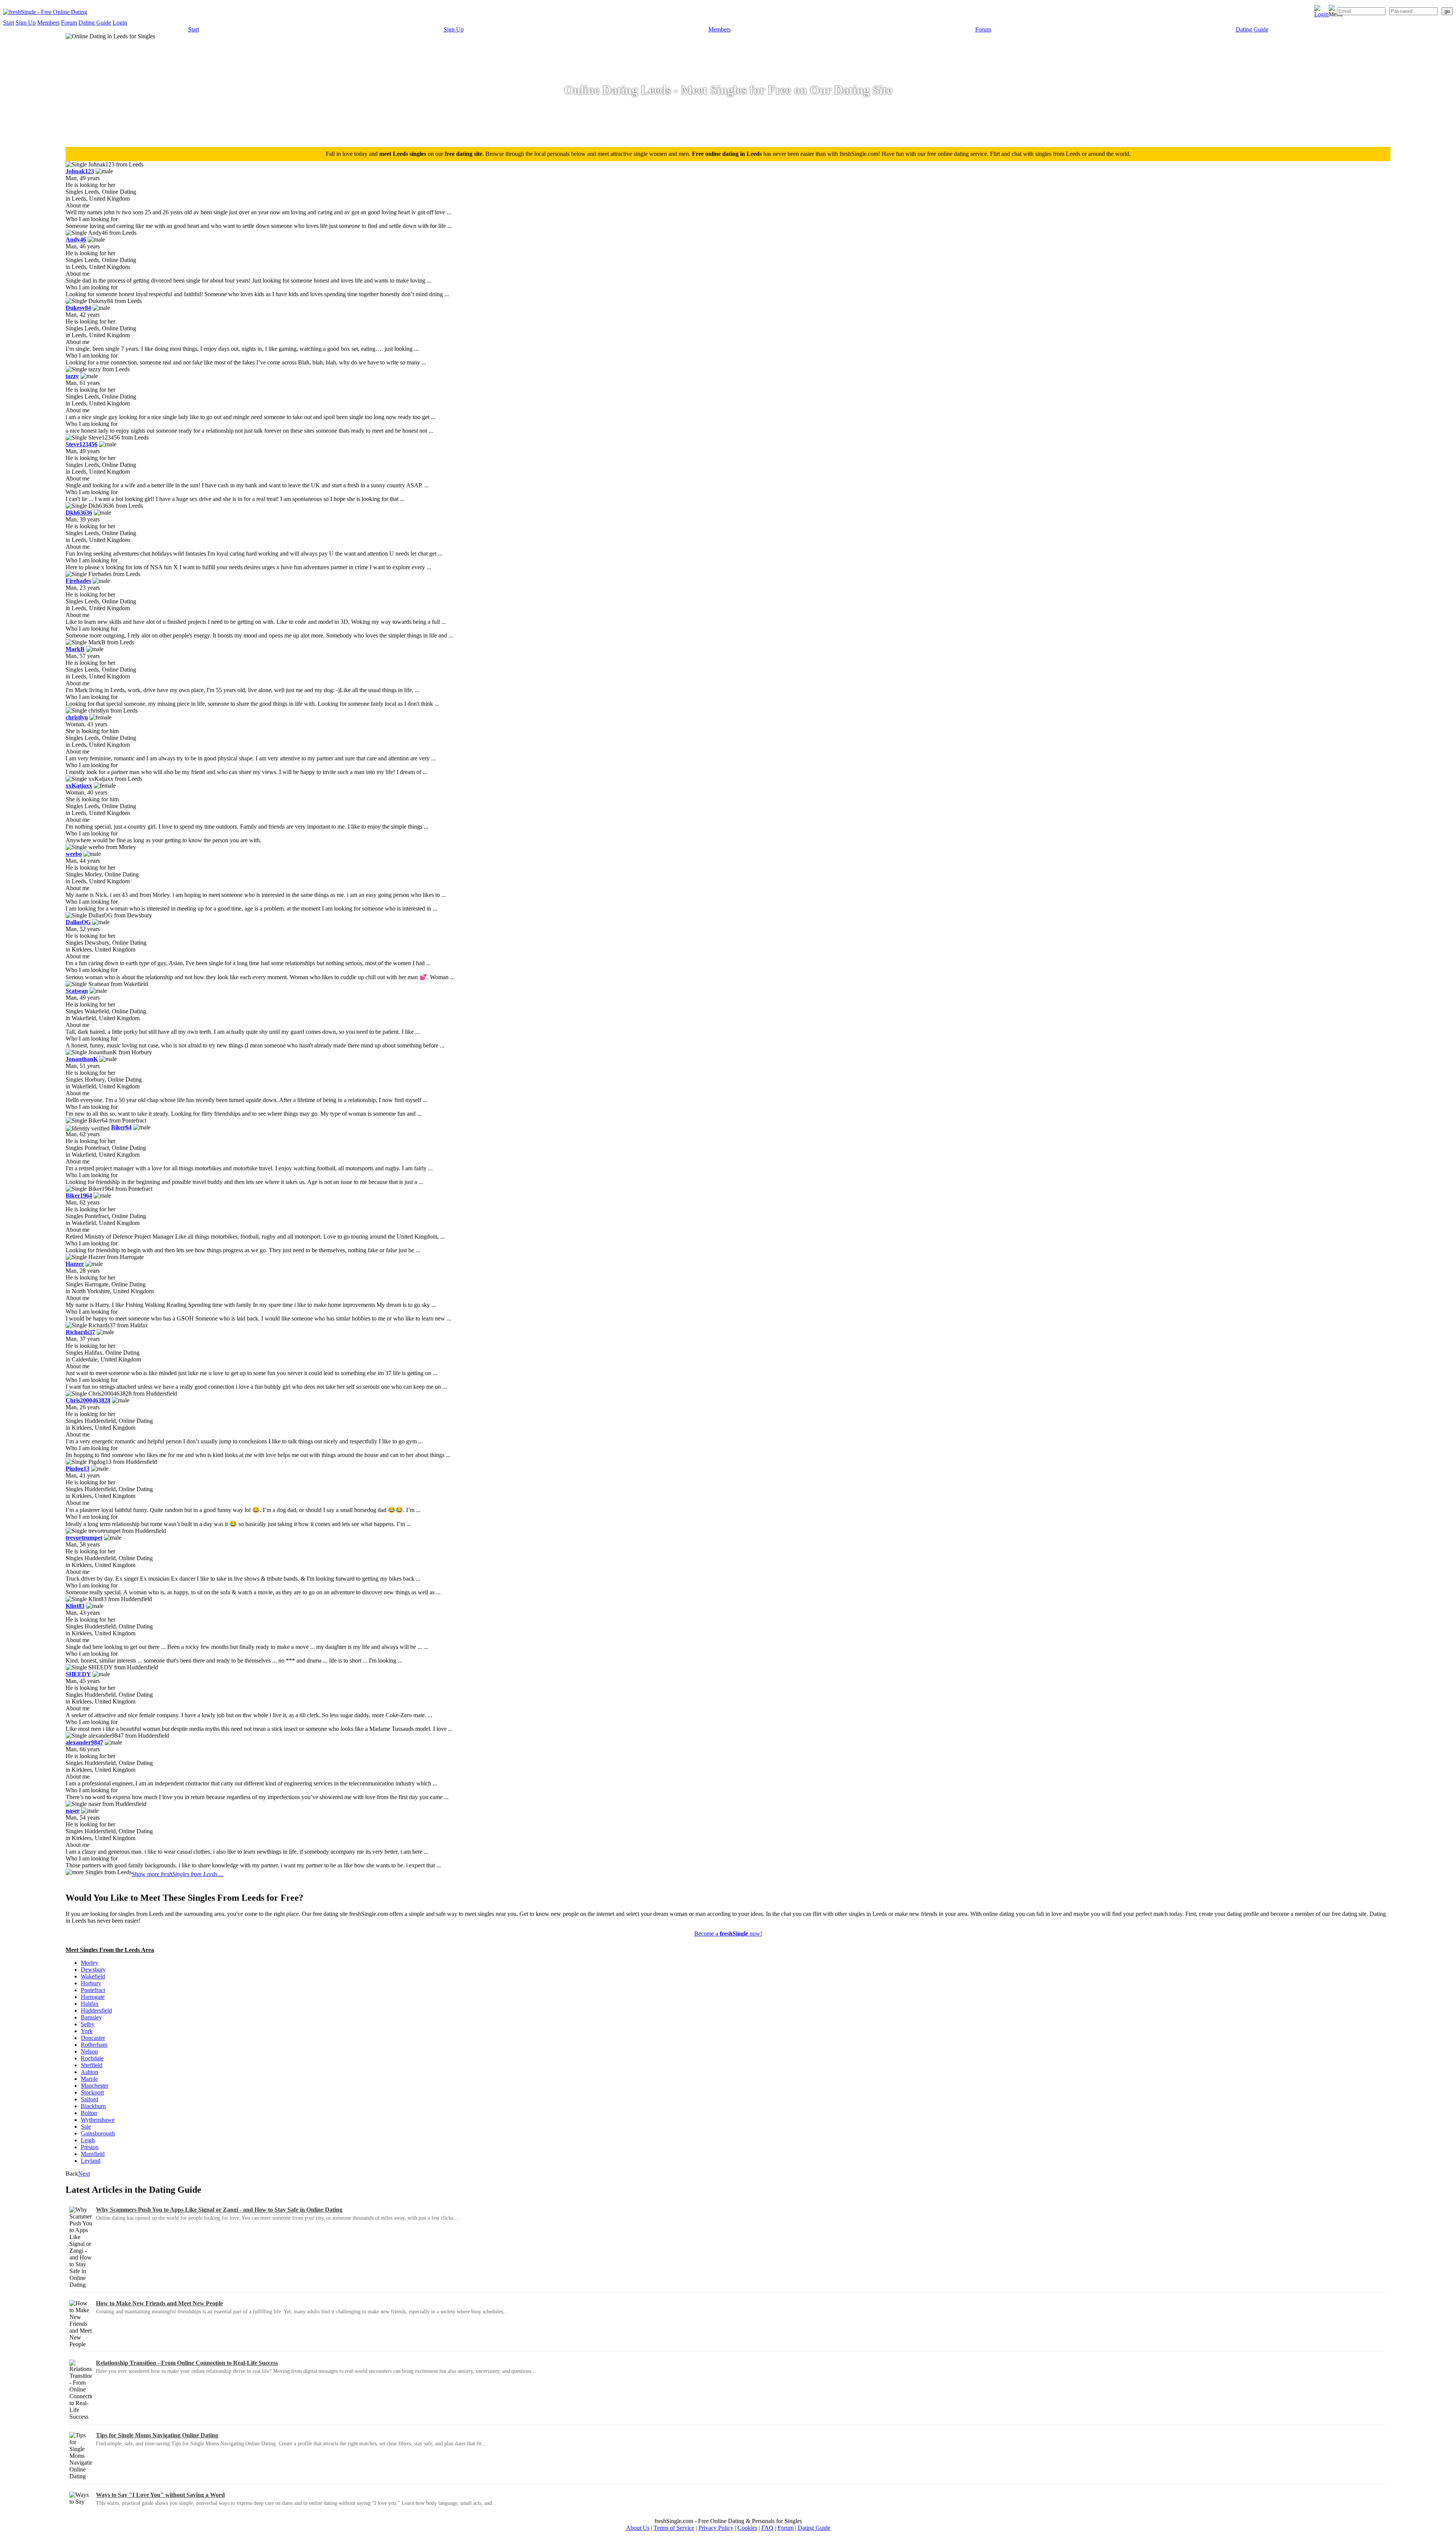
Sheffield (92, 2065)
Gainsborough (98, 2133)
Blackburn (93, 2106)
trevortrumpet (84, 1538)
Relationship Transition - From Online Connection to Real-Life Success (187, 2363)
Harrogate (93, 1997)
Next (84, 2174)
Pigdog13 (78, 1469)
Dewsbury (93, 1970)
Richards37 (80, 1332)
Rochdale (92, 2058)
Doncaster (93, 2038)
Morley (89, 1963)
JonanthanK (82, 1059)
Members (48, 23)
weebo (74, 854)
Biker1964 (79, 1196)
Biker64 (121, 1127)
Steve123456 (82, 444)
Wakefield (93, 1976)
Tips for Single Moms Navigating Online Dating (157, 2435)
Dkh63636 (79, 513)
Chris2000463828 (88, 1400)
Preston (90, 2147)
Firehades (78, 581)
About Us (638, 2528)
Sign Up (26, 23)
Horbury (91, 1983)
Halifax (90, 2004)
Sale (86, 2127)
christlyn (77, 717)
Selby (88, 2024)
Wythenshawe (98, 2120)
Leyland (91, 2161)
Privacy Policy (716, 2528)
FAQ (767, 2528)
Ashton (89, 2072)
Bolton (89, 2113)
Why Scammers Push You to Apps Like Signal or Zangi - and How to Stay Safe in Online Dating (219, 2210)
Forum (69, 23)
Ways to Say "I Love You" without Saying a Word (160, 2495)
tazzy (72, 376)
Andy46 (76, 239)
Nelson (89, 2051)
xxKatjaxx (79, 786)
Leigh (88, 2140)
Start (9, 23)
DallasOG (78, 922)
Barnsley (91, 2017)
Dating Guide (95, 23)
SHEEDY (78, 1674)
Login (120, 23)
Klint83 (75, 1606)
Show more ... (177, 1874)
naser (73, 1811)
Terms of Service (674, 2528)
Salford (89, 2099)
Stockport (92, 2092)
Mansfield (93, 2154)
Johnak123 (80, 171)
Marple (89, 2079)
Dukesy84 (78, 308)
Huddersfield (96, 2011)
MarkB (75, 649)
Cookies (747, 2528)
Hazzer (75, 1264)
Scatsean (77, 991)
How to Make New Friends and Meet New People (159, 2303)
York (87, 2031)
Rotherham (94, 2045)
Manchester (95, 2086)
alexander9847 (84, 1742)
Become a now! (728, 1934)
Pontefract (93, 1990)
